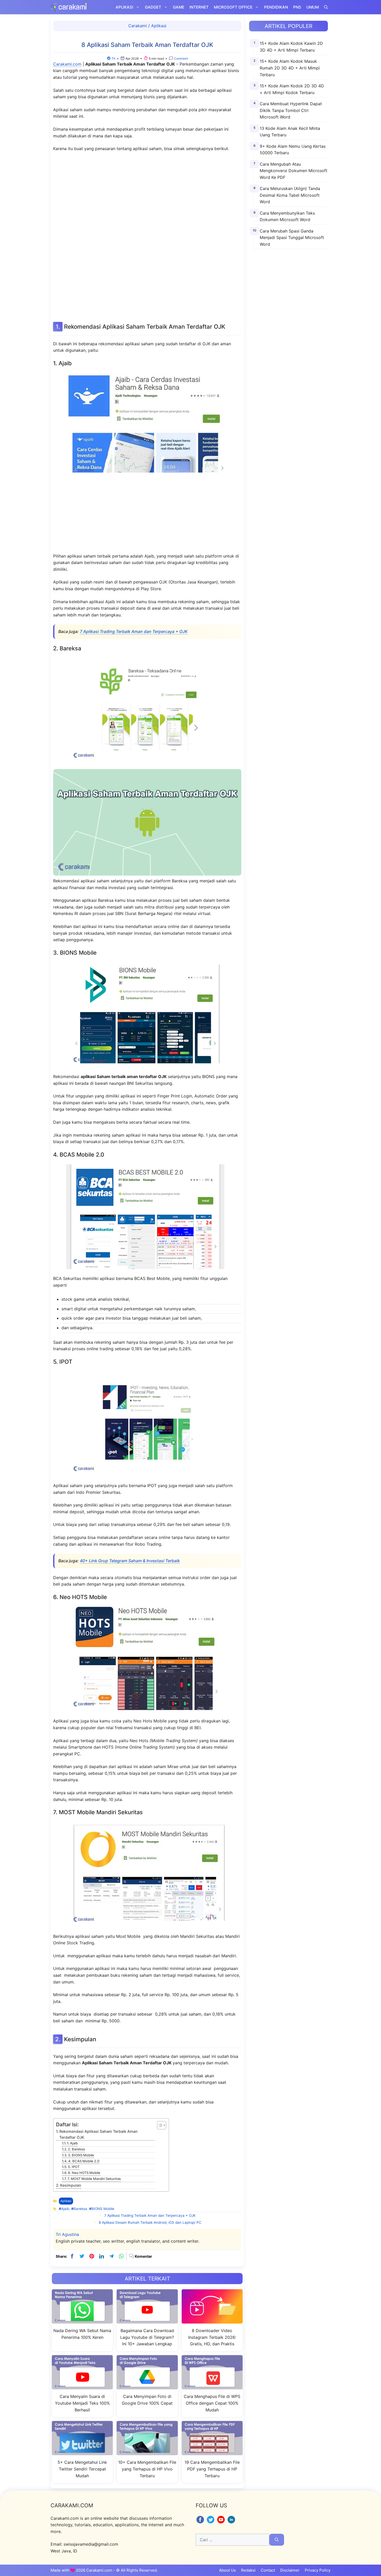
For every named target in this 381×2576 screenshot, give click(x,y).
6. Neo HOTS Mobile (84, 2173)
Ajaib (65, 2209)
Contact (268, 2570)
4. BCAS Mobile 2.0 (84, 2161)
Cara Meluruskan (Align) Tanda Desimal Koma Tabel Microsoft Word (290, 195)
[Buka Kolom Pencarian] (326, 7)
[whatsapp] (121, 2256)
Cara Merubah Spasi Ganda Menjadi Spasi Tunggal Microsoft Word (292, 237)
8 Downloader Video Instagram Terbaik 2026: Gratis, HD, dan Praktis (212, 2337)
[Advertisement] (147, 236)
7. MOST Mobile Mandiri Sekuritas (94, 2179)
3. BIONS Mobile (81, 2155)
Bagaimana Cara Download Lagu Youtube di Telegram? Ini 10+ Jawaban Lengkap (147, 2337)
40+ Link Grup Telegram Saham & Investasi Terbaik (130, 1561)
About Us (227, 2570)
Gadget (153, 7)
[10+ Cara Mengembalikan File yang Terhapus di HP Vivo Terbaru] (147, 2452)
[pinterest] (92, 2256)
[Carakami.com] (69, 7)
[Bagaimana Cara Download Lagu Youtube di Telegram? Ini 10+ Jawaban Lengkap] (147, 2320)
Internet (199, 7)
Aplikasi (124, 7)
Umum (313, 7)
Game (179, 7)
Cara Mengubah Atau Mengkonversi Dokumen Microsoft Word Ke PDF (294, 170)
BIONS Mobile (103, 2209)
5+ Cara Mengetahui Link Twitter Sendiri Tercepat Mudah (82, 2469)
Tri (114, 58)
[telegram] (111, 2256)
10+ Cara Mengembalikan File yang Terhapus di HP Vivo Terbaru (147, 2469)
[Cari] (277, 2540)
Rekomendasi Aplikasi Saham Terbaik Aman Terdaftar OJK (98, 2134)
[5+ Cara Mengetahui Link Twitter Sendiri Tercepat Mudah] (82, 2452)
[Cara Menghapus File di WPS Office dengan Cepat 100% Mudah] (212, 2386)
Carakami (138, 26)
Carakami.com (67, 64)
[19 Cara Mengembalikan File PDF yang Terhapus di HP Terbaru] (212, 2452)
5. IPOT (74, 2167)
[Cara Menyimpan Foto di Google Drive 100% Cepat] (147, 2386)
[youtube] (222, 2523)
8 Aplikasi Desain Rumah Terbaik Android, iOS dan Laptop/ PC (150, 2222)
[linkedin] (102, 2256)
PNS (297, 7)
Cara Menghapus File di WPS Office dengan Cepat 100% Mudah (212, 2403)
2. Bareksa (76, 2149)
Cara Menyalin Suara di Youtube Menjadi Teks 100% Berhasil (82, 2403)
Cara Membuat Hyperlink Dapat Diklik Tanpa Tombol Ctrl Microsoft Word (291, 110)
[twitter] (82, 2256)
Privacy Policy (318, 2570)
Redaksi (248, 2570)
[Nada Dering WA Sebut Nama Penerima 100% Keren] (82, 2320)
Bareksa (80, 2209)
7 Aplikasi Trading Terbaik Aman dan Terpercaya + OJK (134, 631)
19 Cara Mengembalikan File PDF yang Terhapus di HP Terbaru (212, 2469)
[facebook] (72, 2256)
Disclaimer (290, 2570)
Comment (181, 58)
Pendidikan (276, 7)
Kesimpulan (71, 2185)
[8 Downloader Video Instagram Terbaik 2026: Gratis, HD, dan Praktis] (212, 2320)
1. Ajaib (72, 2143)
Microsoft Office (233, 7)
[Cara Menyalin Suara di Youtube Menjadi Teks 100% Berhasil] (82, 2386)
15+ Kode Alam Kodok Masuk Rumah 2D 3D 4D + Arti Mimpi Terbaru (290, 68)
